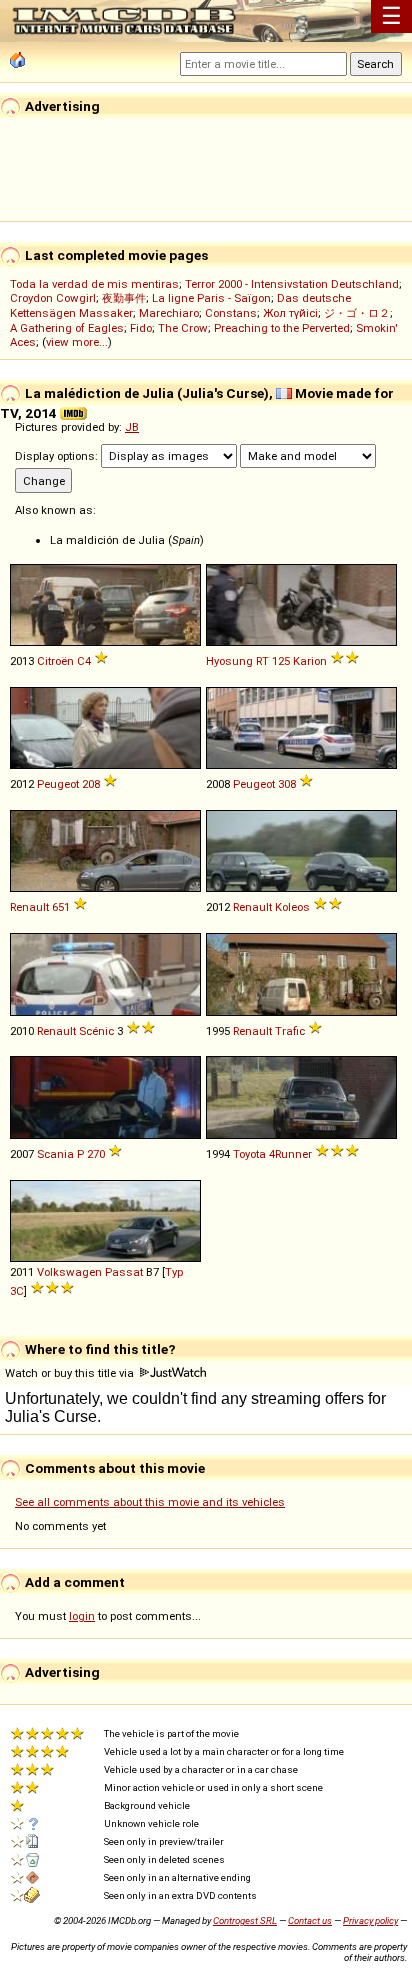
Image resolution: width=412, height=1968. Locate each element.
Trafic (290, 1031)
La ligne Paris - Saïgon (211, 298)
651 (61, 907)
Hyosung (229, 661)
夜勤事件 (124, 298)
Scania (55, 1154)
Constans (231, 313)
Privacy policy (370, 1920)
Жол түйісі (290, 313)
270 (96, 1154)
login (82, 1616)
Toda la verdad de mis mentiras (94, 284)
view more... (77, 342)
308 (287, 784)
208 (91, 784)
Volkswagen (69, 1272)
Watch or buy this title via (71, 1373)
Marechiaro (169, 313)
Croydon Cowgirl (53, 298)
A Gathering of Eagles (67, 328)
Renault (29, 907)
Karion (310, 661)
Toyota (249, 1154)
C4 (84, 661)
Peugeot (58, 784)
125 (281, 661)
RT (262, 661)
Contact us (310, 1920)
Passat (124, 1272)
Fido (141, 328)
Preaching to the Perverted (282, 328)
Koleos (292, 907)
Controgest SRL (245, 1920)
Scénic (96, 1031)
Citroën (55, 661)
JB (132, 427)
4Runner (290, 1154)
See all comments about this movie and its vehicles (150, 1502)
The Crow (183, 328)
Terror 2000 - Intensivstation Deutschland (292, 284)
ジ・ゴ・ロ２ (357, 313)
